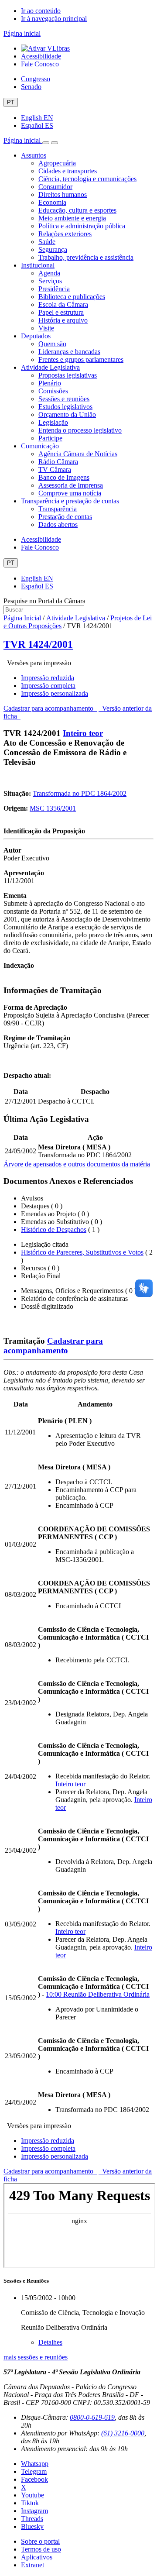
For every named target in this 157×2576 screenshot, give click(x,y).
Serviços (50, 281)
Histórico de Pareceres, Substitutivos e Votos (82, 1252)
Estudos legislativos (65, 407)
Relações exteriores (65, 234)
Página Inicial (22, 618)
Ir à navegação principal (54, 19)
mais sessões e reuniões (36, 2357)
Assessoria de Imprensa (71, 485)
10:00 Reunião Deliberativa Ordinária (98, 1994)
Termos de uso (41, 2549)
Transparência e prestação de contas (70, 501)
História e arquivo (63, 320)
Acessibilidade (41, 56)
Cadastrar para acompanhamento (50, 708)
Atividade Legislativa (50, 367)
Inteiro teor (83, 733)
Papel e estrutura (61, 312)
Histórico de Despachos (54, 1230)
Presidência (54, 289)
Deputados (36, 336)
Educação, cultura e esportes (77, 210)
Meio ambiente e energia (72, 218)
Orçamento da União (67, 414)
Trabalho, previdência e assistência (86, 257)
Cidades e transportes (68, 171)
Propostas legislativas (68, 375)
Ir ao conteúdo (41, 11)
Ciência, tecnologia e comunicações (87, 179)
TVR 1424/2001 (38, 644)
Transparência (58, 509)
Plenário (50, 383)
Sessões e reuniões (64, 399)
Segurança (53, 249)
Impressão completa (48, 686)
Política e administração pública (82, 226)
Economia (52, 202)
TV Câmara (55, 469)
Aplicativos (37, 2557)
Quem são (52, 344)
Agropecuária (57, 163)
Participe (50, 438)
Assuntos (34, 155)
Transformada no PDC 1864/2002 (80, 793)
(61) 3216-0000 (123, 2433)
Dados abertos (58, 524)
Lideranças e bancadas (69, 352)
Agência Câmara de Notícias (78, 454)
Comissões (53, 391)
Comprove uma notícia (70, 493)
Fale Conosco (40, 64)
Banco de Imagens (64, 477)
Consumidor (55, 187)
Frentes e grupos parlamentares (81, 359)
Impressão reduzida (48, 678)
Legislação (53, 422)
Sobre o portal (40, 2541)
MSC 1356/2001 (53, 808)
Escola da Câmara (63, 304)
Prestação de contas (65, 517)
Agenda (49, 273)
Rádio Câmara (58, 462)
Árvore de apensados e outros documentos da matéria (77, 1164)
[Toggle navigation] (46, 143)
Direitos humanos (63, 194)
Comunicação (40, 446)
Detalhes (50, 2342)
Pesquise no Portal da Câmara (44, 601)
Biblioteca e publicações (72, 297)
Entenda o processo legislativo (80, 430)
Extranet (32, 2565)
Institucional (38, 265)
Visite (46, 328)
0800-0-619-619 (92, 2417)
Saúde (47, 242)
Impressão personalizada (55, 693)
